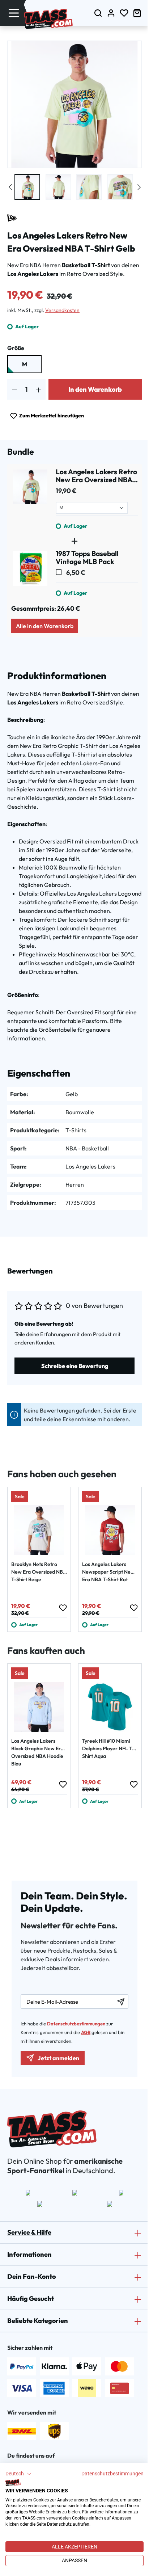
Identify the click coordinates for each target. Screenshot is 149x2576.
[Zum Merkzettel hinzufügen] (63, 1608)
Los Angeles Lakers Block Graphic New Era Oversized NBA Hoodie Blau (37, 1752)
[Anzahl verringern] (15, 389)
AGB (86, 2032)
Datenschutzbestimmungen (112, 2474)
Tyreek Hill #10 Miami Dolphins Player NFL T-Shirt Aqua (108, 1748)
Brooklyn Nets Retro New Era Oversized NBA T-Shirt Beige (39, 1572)
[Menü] (14, 13)
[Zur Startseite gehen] (48, 19)
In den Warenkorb (95, 389)
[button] (19, 2474)
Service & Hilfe (29, 2232)
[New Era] (12, 218)
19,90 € (66, 491)
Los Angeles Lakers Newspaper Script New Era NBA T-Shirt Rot (108, 1572)
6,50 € (75, 573)
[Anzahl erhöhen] (39, 389)
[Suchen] (98, 13)
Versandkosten (62, 310)
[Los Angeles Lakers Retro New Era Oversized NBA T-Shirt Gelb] (30, 499)
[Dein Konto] (111, 13)
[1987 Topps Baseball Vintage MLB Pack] (30, 573)
